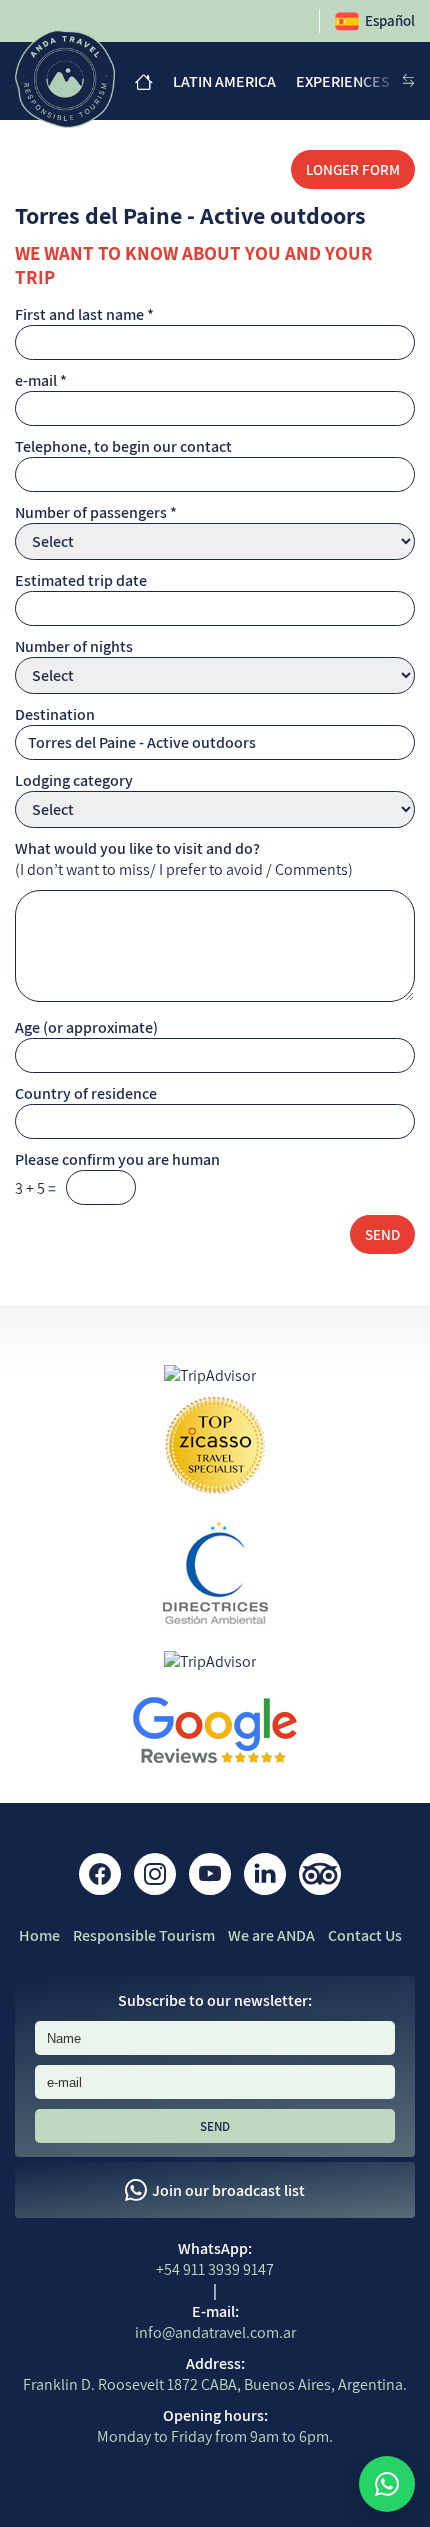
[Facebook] (100, 1874)
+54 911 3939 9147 (215, 2269)
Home (39, 1935)
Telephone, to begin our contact (123, 446)
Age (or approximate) (86, 1027)
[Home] (144, 81)
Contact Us (365, 1935)
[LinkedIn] (265, 1874)
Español (390, 20)
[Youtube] (210, 1874)
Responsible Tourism (144, 1935)
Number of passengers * (96, 512)
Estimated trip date (81, 580)
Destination (55, 714)
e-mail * (41, 380)
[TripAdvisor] (320, 1874)
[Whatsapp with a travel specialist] (387, 2484)
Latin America (224, 81)
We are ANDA (271, 1935)
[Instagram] (155, 1874)
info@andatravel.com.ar (215, 2332)
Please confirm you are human (117, 1159)
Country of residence (86, 1093)
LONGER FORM (353, 169)
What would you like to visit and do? (137, 848)
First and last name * (84, 314)
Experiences (343, 81)
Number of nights (74, 646)
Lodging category (74, 780)
